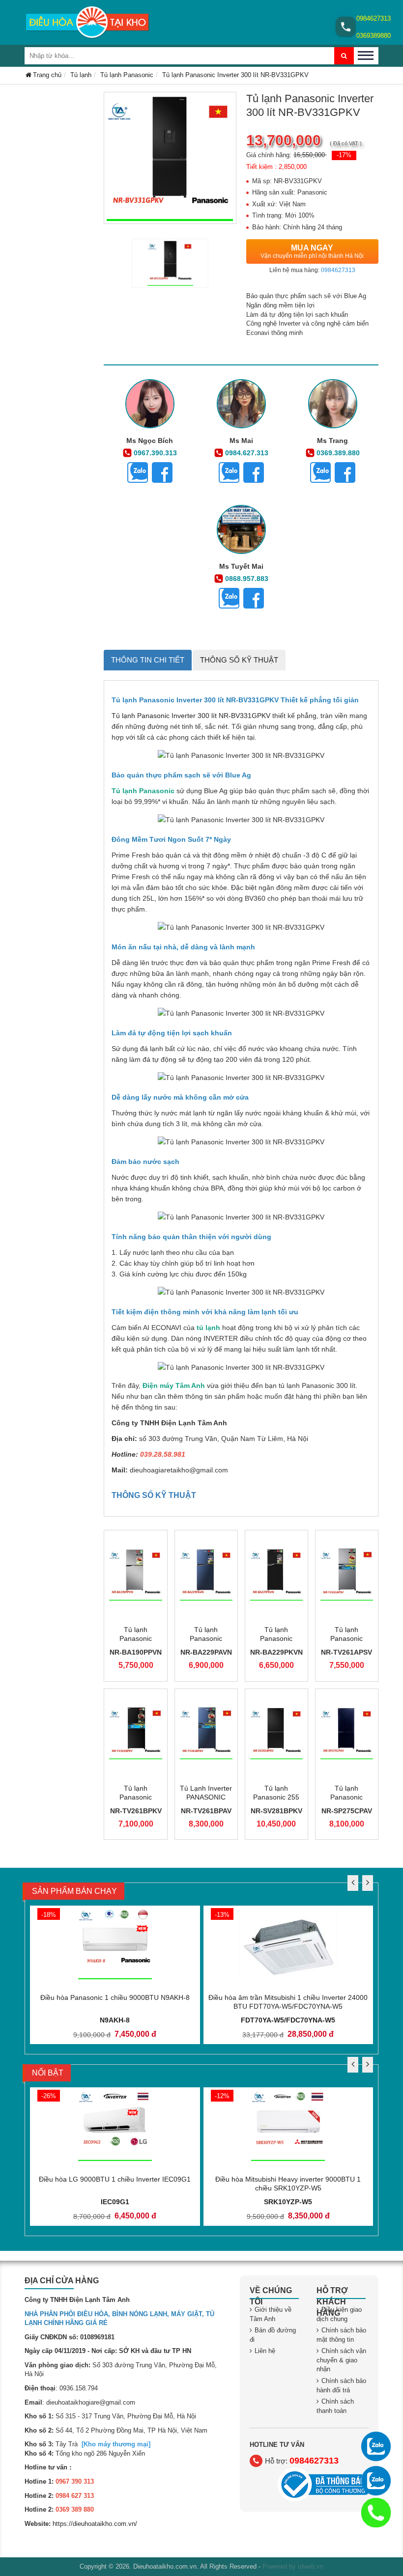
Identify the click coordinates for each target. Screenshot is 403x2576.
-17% (344, 155)
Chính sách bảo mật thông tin (341, 2335)
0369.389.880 (338, 453)
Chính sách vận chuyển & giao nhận (341, 2360)
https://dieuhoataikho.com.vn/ (95, 2524)
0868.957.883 (247, 579)
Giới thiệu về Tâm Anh (271, 2314)
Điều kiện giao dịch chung (339, 2314)
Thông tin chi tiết (148, 660)
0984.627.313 (247, 453)
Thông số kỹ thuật (239, 660)
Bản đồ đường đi (273, 2335)
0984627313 (374, 18)
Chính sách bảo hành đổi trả (341, 2385)
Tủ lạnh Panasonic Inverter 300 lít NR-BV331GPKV (191, 716)
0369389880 (374, 36)
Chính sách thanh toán (335, 2406)
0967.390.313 (155, 453)
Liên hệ (265, 2351)
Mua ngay (312, 251)
